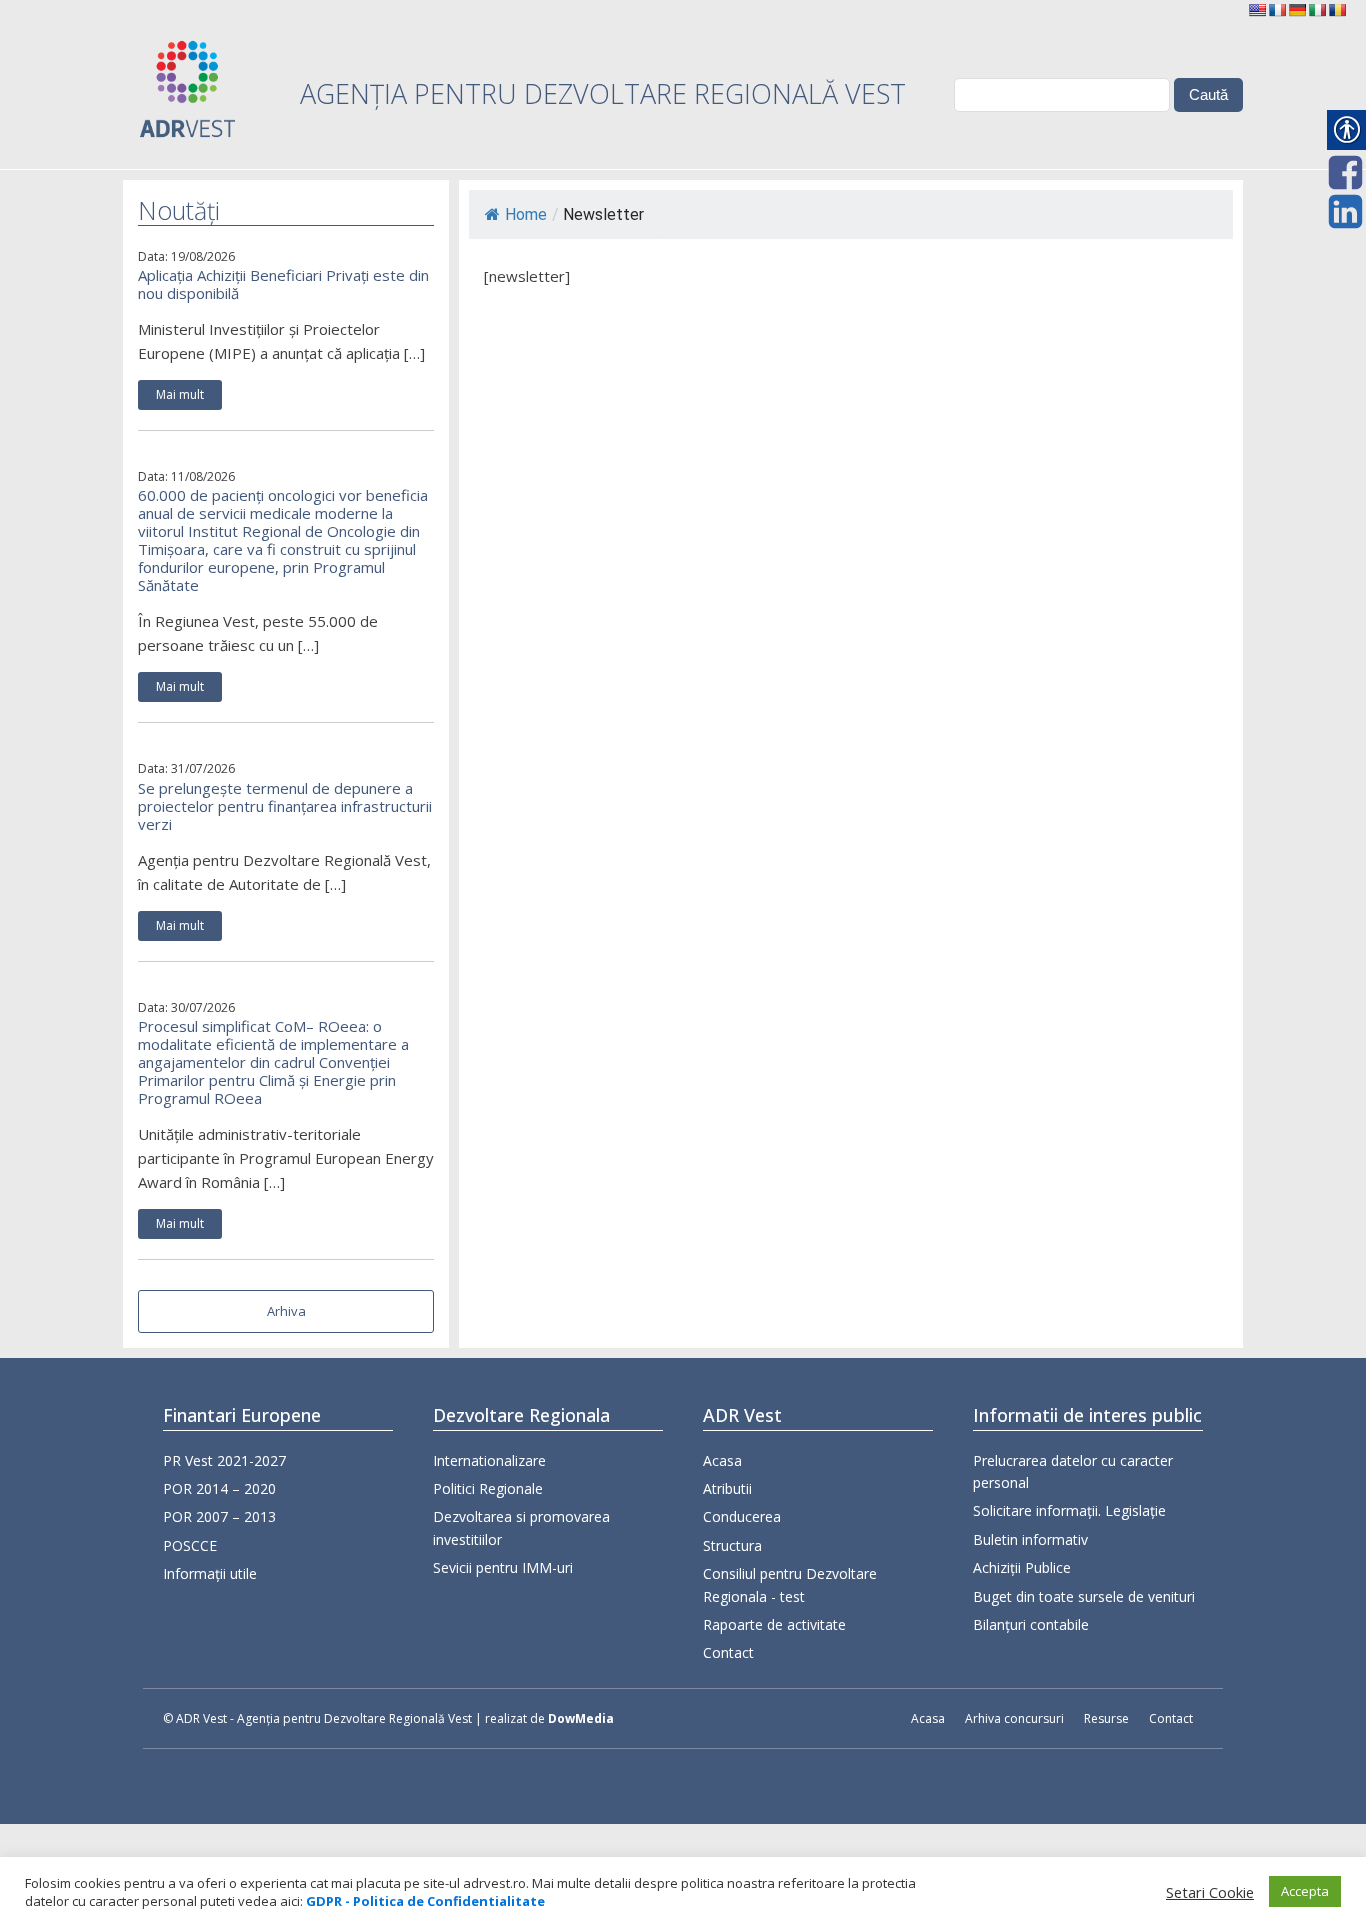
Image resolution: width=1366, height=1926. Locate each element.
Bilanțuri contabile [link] (1031, 1624)
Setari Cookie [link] (1210, 1892)
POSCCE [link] (190, 1545)
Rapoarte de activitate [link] (774, 1624)
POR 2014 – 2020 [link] (219, 1488)
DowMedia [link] (581, 1718)
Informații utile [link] (210, 1573)
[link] (1257, 10)
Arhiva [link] (286, 1311)
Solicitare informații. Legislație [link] (1069, 1510)
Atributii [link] (727, 1488)
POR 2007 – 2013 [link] (219, 1516)
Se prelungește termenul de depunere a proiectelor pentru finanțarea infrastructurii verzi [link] (285, 806)
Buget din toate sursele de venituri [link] (1084, 1596)
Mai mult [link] (180, 394)
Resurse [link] (1106, 1718)
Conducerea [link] (742, 1516)
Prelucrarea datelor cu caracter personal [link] (1073, 1471)
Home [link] (526, 214)
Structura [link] (732, 1545)
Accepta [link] (1305, 1891)
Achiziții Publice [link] (1022, 1567)
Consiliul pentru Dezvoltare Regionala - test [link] (790, 1584)
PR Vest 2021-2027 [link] (224, 1460)
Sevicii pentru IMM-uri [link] (503, 1567)
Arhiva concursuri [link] (1014, 1718)
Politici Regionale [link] (488, 1488)
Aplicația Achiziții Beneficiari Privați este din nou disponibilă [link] (283, 284)
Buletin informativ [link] (1030, 1539)
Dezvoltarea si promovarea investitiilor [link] (521, 1527)
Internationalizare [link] (489, 1460)
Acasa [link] (722, 1460)
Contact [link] (728, 1652)
